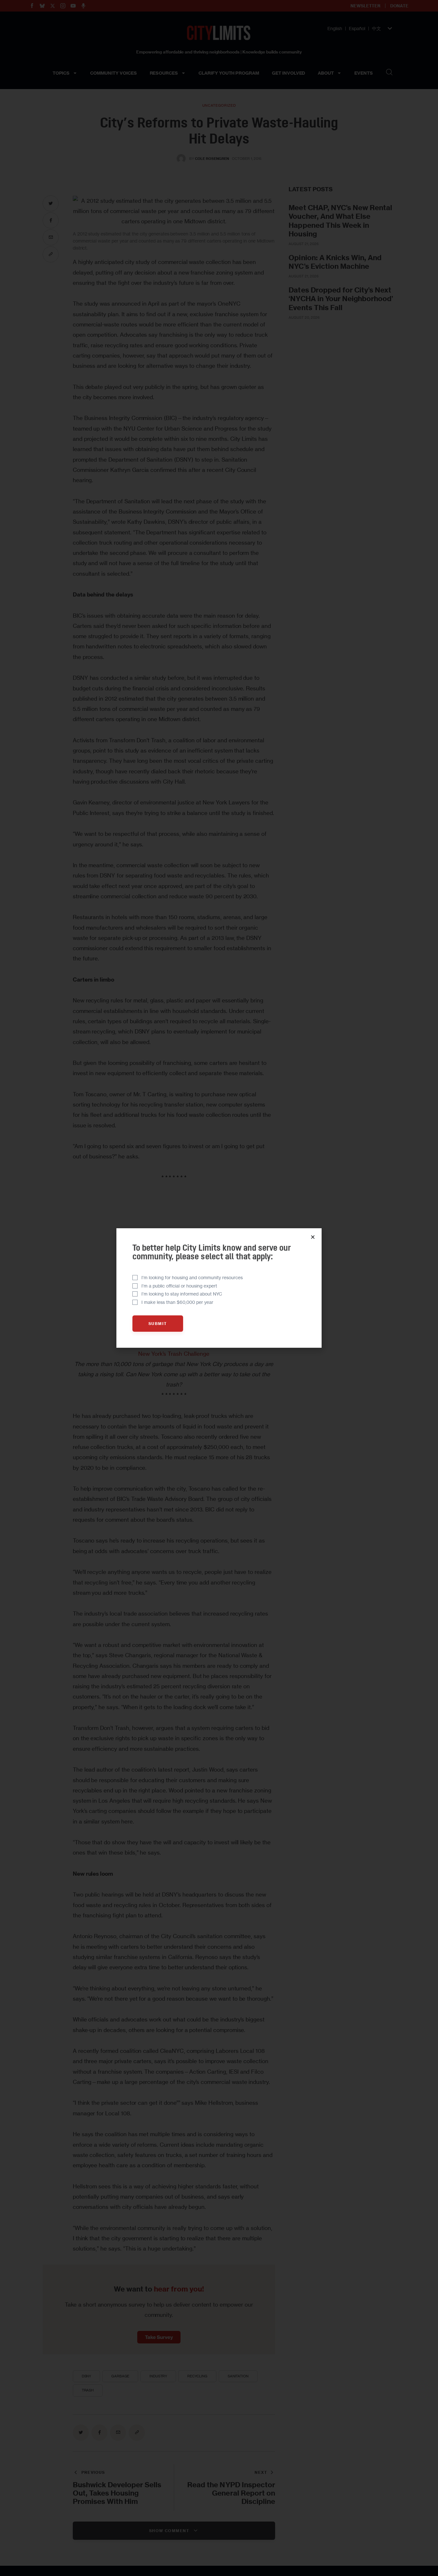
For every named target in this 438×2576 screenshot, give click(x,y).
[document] (219, 1288)
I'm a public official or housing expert (179, 1286)
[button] (313, 1237)
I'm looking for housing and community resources (192, 1277)
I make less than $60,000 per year (177, 1302)
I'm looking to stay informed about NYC (182, 1294)
